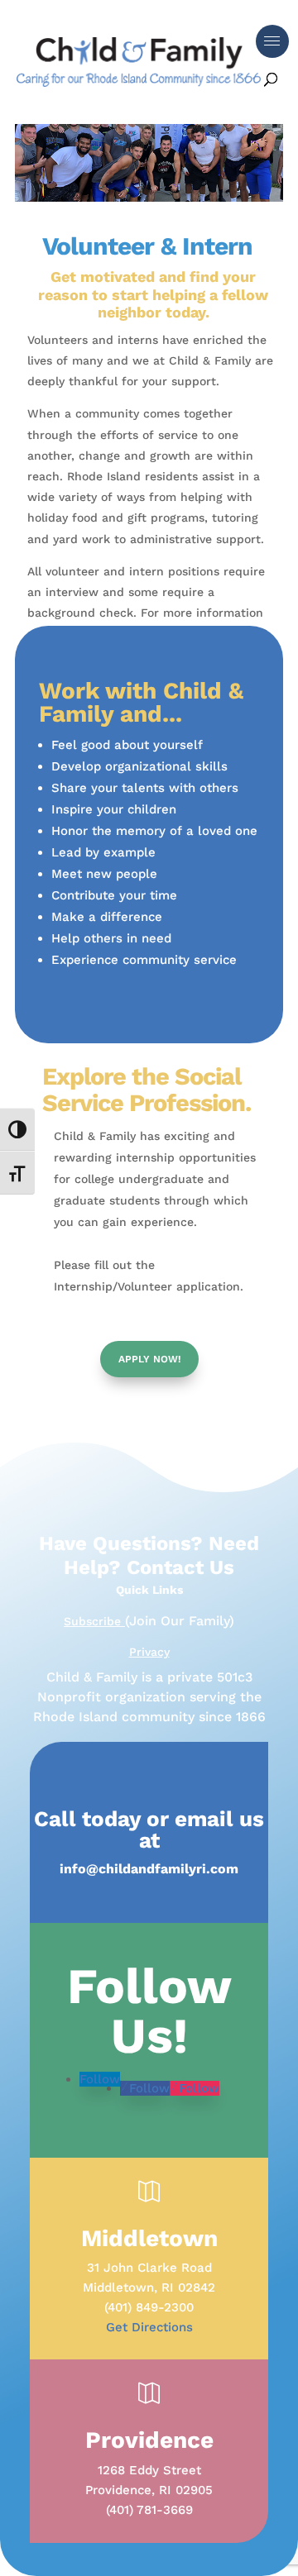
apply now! (149, 1359)
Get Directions (149, 2327)
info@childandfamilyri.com (149, 1869)
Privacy (149, 1652)
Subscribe (94, 1621)
